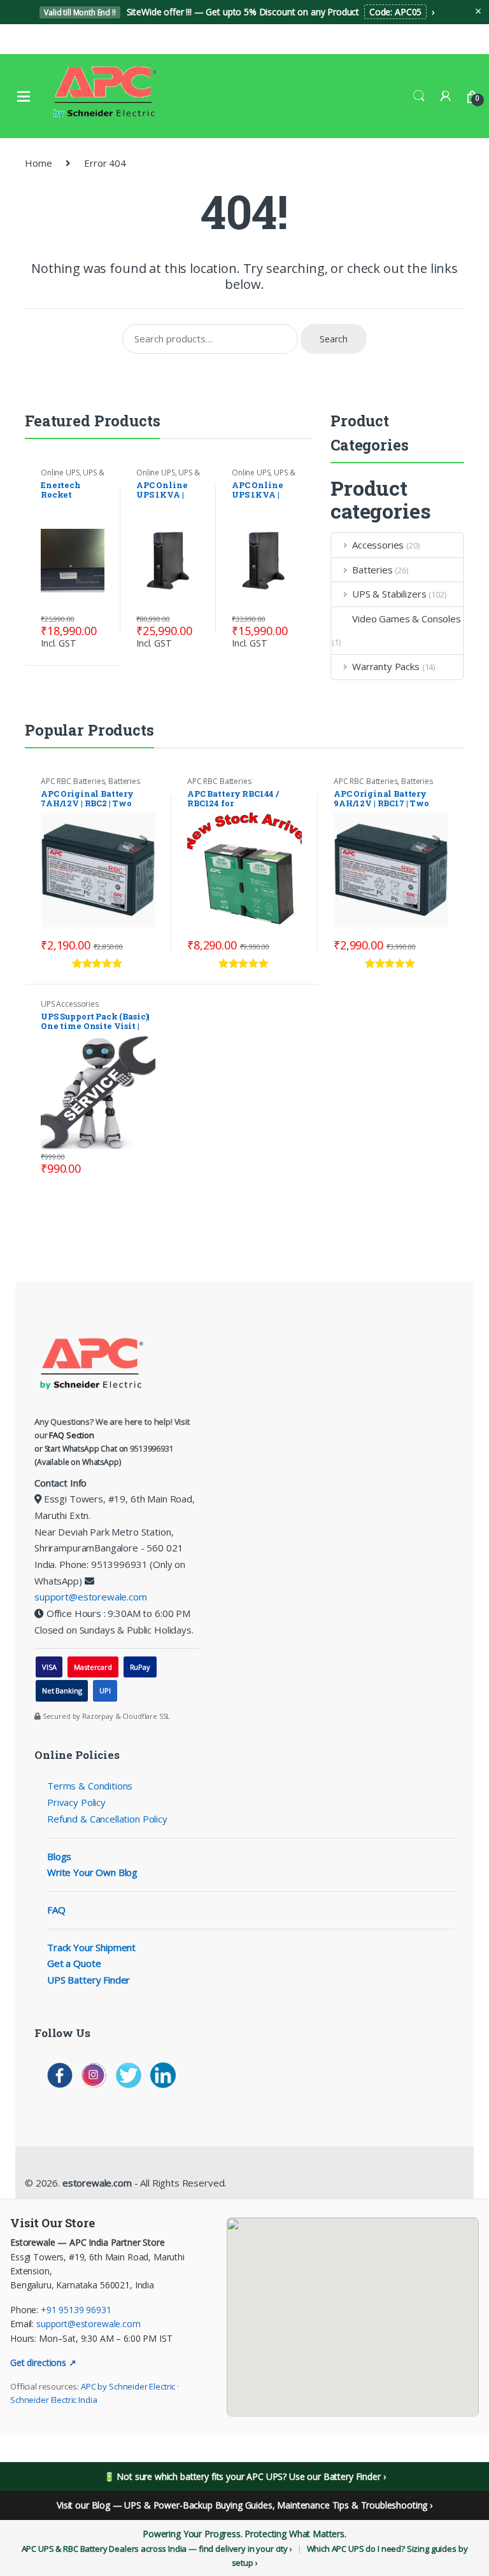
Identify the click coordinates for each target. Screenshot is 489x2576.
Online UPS (60, 472)
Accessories (378, 545)
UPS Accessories (70, 1004)
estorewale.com (96, 2183)
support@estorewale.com (91, 1597)
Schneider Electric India (53, 2400)
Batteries (372, 570)
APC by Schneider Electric (128, 2386)
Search (419, 96)
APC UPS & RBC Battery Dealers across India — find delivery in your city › (157, 2549)
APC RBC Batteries (73, 781)
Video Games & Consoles (407, 619)
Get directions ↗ (43, 2362)
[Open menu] (24, 96)
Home (38, 163)
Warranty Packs (386, 666)
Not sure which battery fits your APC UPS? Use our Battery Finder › (251, 2476)
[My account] (446, 96)
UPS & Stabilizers (72, 477)
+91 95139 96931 (76, 2310)
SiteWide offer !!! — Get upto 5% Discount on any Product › (239, 12)
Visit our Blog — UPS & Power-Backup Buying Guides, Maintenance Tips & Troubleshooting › (244, 2505)
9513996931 (152, 1449)
